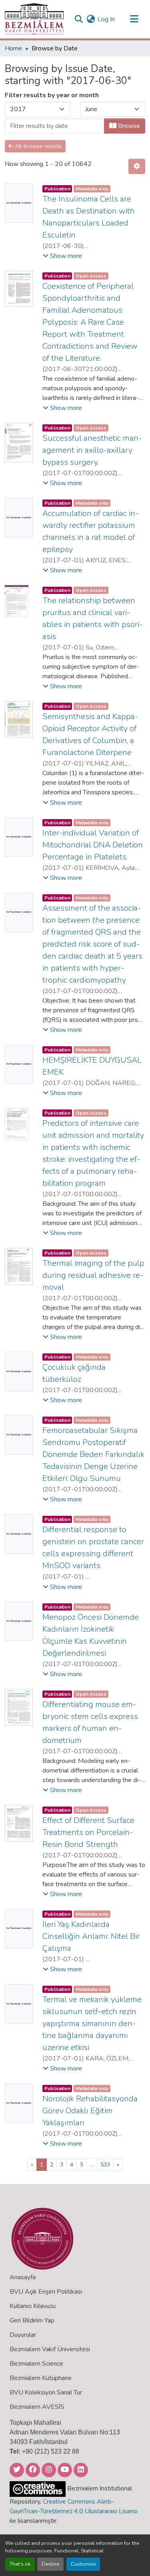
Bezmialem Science (36, 2364)
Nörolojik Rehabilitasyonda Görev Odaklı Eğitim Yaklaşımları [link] (90, 2111)
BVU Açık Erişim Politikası (46, 2292)
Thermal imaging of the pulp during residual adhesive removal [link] (93, 1275)
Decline (50, 2564)
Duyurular (23, 2335)
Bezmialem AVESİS (37, 2407)
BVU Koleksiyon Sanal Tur (46, 2392)
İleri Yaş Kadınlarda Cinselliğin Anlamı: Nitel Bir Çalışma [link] (91, 1936)
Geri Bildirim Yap (32, 2320)
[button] (34, 19)
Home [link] (13, 48)
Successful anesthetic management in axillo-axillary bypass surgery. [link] (92, 450)
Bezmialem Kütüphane (41, 2378)
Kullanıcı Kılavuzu (33, 2306)
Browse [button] (128, 126)
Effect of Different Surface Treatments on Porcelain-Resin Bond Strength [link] (88, 1832)
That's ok (20, 2564)
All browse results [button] (38, 146)
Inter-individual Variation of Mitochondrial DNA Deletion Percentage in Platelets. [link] (93, 845)
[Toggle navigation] (134, 19)
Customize (83, 2564)
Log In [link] (106, 19)
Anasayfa (23, 2277)
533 (105, 2165)
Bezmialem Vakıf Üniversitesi (50, 2349)
